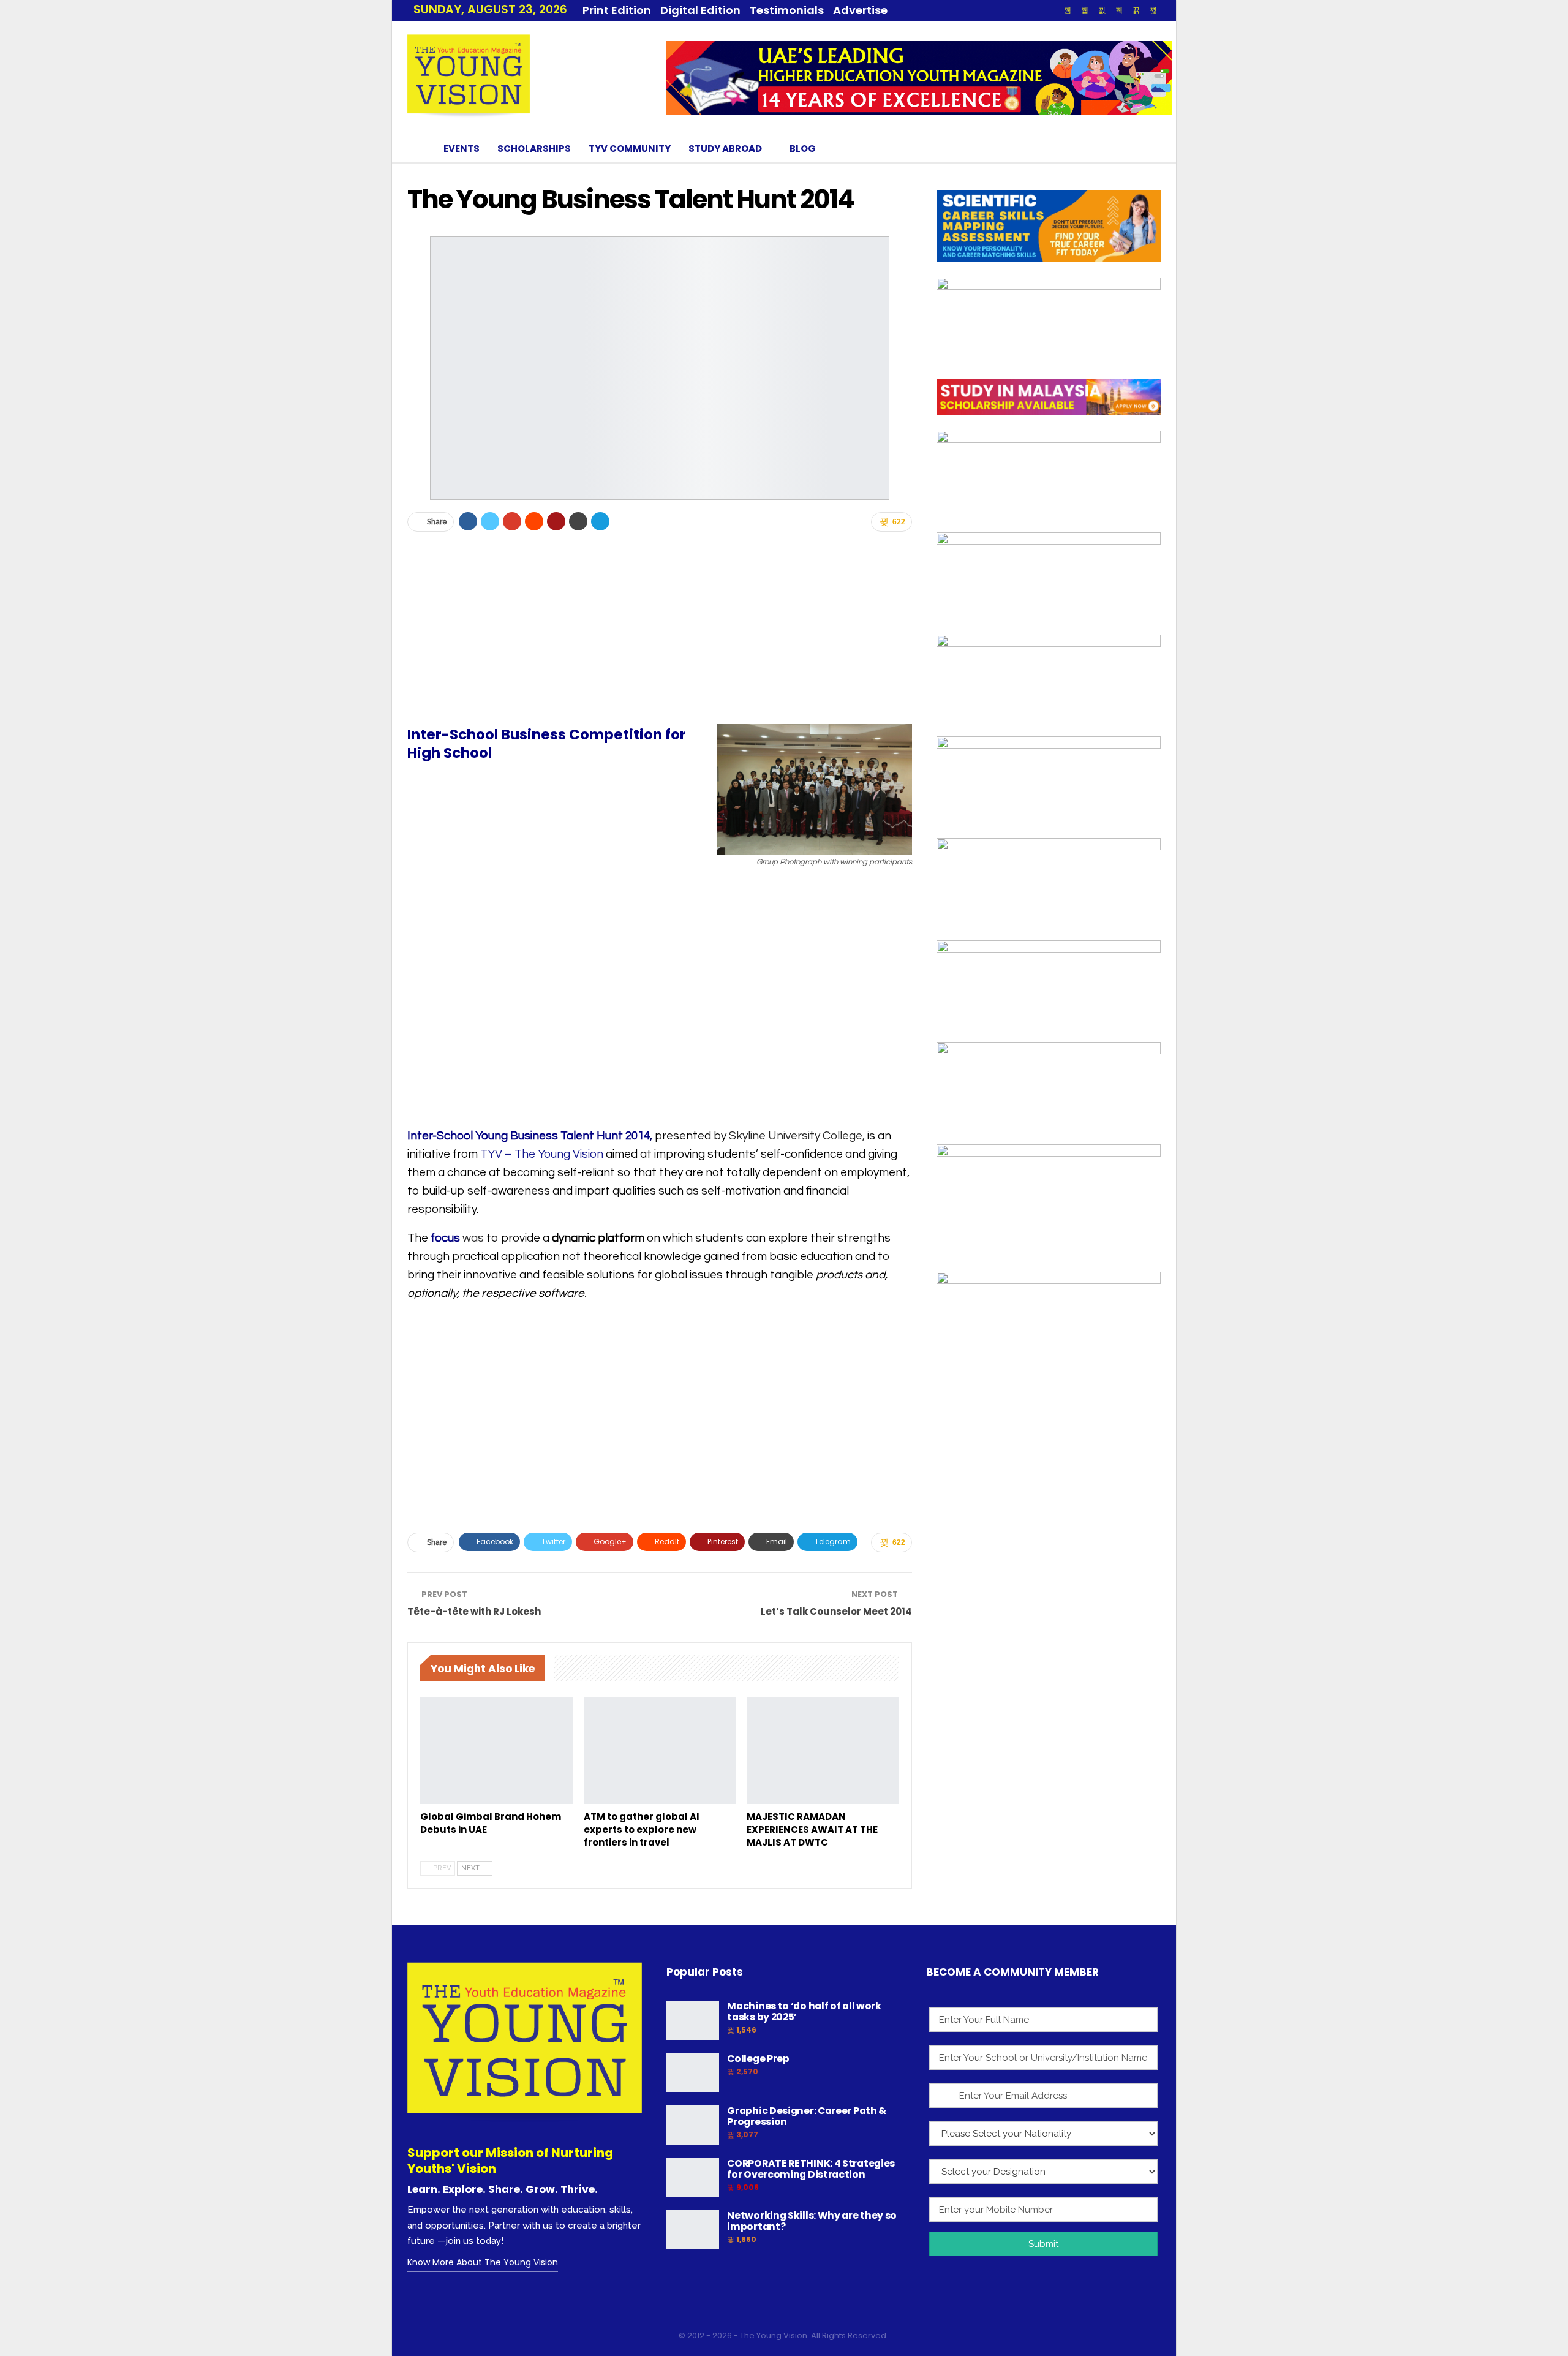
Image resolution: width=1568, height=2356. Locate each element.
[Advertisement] (660, 628)
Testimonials (787, 10)
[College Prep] (693, 2073)
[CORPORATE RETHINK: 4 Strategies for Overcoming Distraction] (693, 2178)
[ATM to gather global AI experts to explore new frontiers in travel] (660, 1751)
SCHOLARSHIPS (534, 149)
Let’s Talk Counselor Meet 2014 (836, 1611)
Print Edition (617, 10)
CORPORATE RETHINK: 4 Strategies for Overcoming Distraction (811, 2169)
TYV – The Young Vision (541, 1154)
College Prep (758, 2059)
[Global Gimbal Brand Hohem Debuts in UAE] (496, 1751)
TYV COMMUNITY (630, 149)
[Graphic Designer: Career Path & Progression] (693, 2125)
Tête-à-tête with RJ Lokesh (474, 1611)
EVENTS (462, 149)
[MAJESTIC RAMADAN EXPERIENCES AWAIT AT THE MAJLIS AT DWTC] (823, 1751)
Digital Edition (700, 10)
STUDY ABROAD (725, 149)
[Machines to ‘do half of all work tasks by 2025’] (693, 2020)
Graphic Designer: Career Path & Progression (807, 2116)
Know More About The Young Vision (483, 2262)
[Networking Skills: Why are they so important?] (693, 2230)
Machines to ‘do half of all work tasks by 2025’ (804, 2011)
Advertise (860, 10)
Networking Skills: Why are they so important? (812, 2221)
